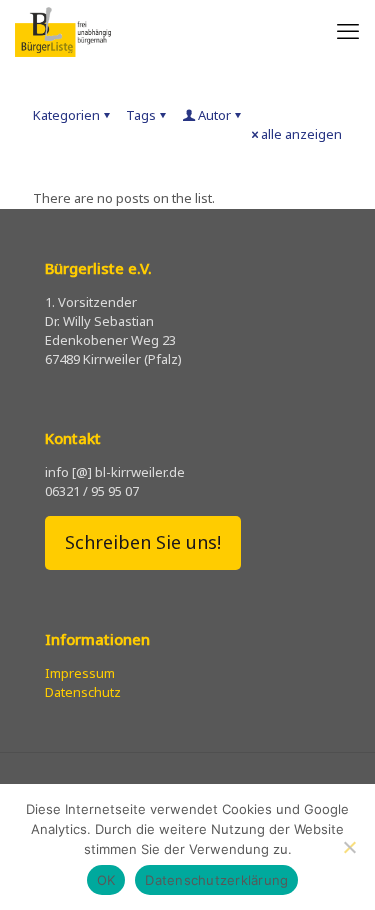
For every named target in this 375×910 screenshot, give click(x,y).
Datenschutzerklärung (216, 880)
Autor (214, 115)
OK (106, 880)
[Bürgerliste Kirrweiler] (63, 30)
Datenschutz (83, 692)
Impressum (80, 673)
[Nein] (350, 847)
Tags (141, 115)
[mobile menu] (348, 30)
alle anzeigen (301, 134)
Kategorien (66, 115)
